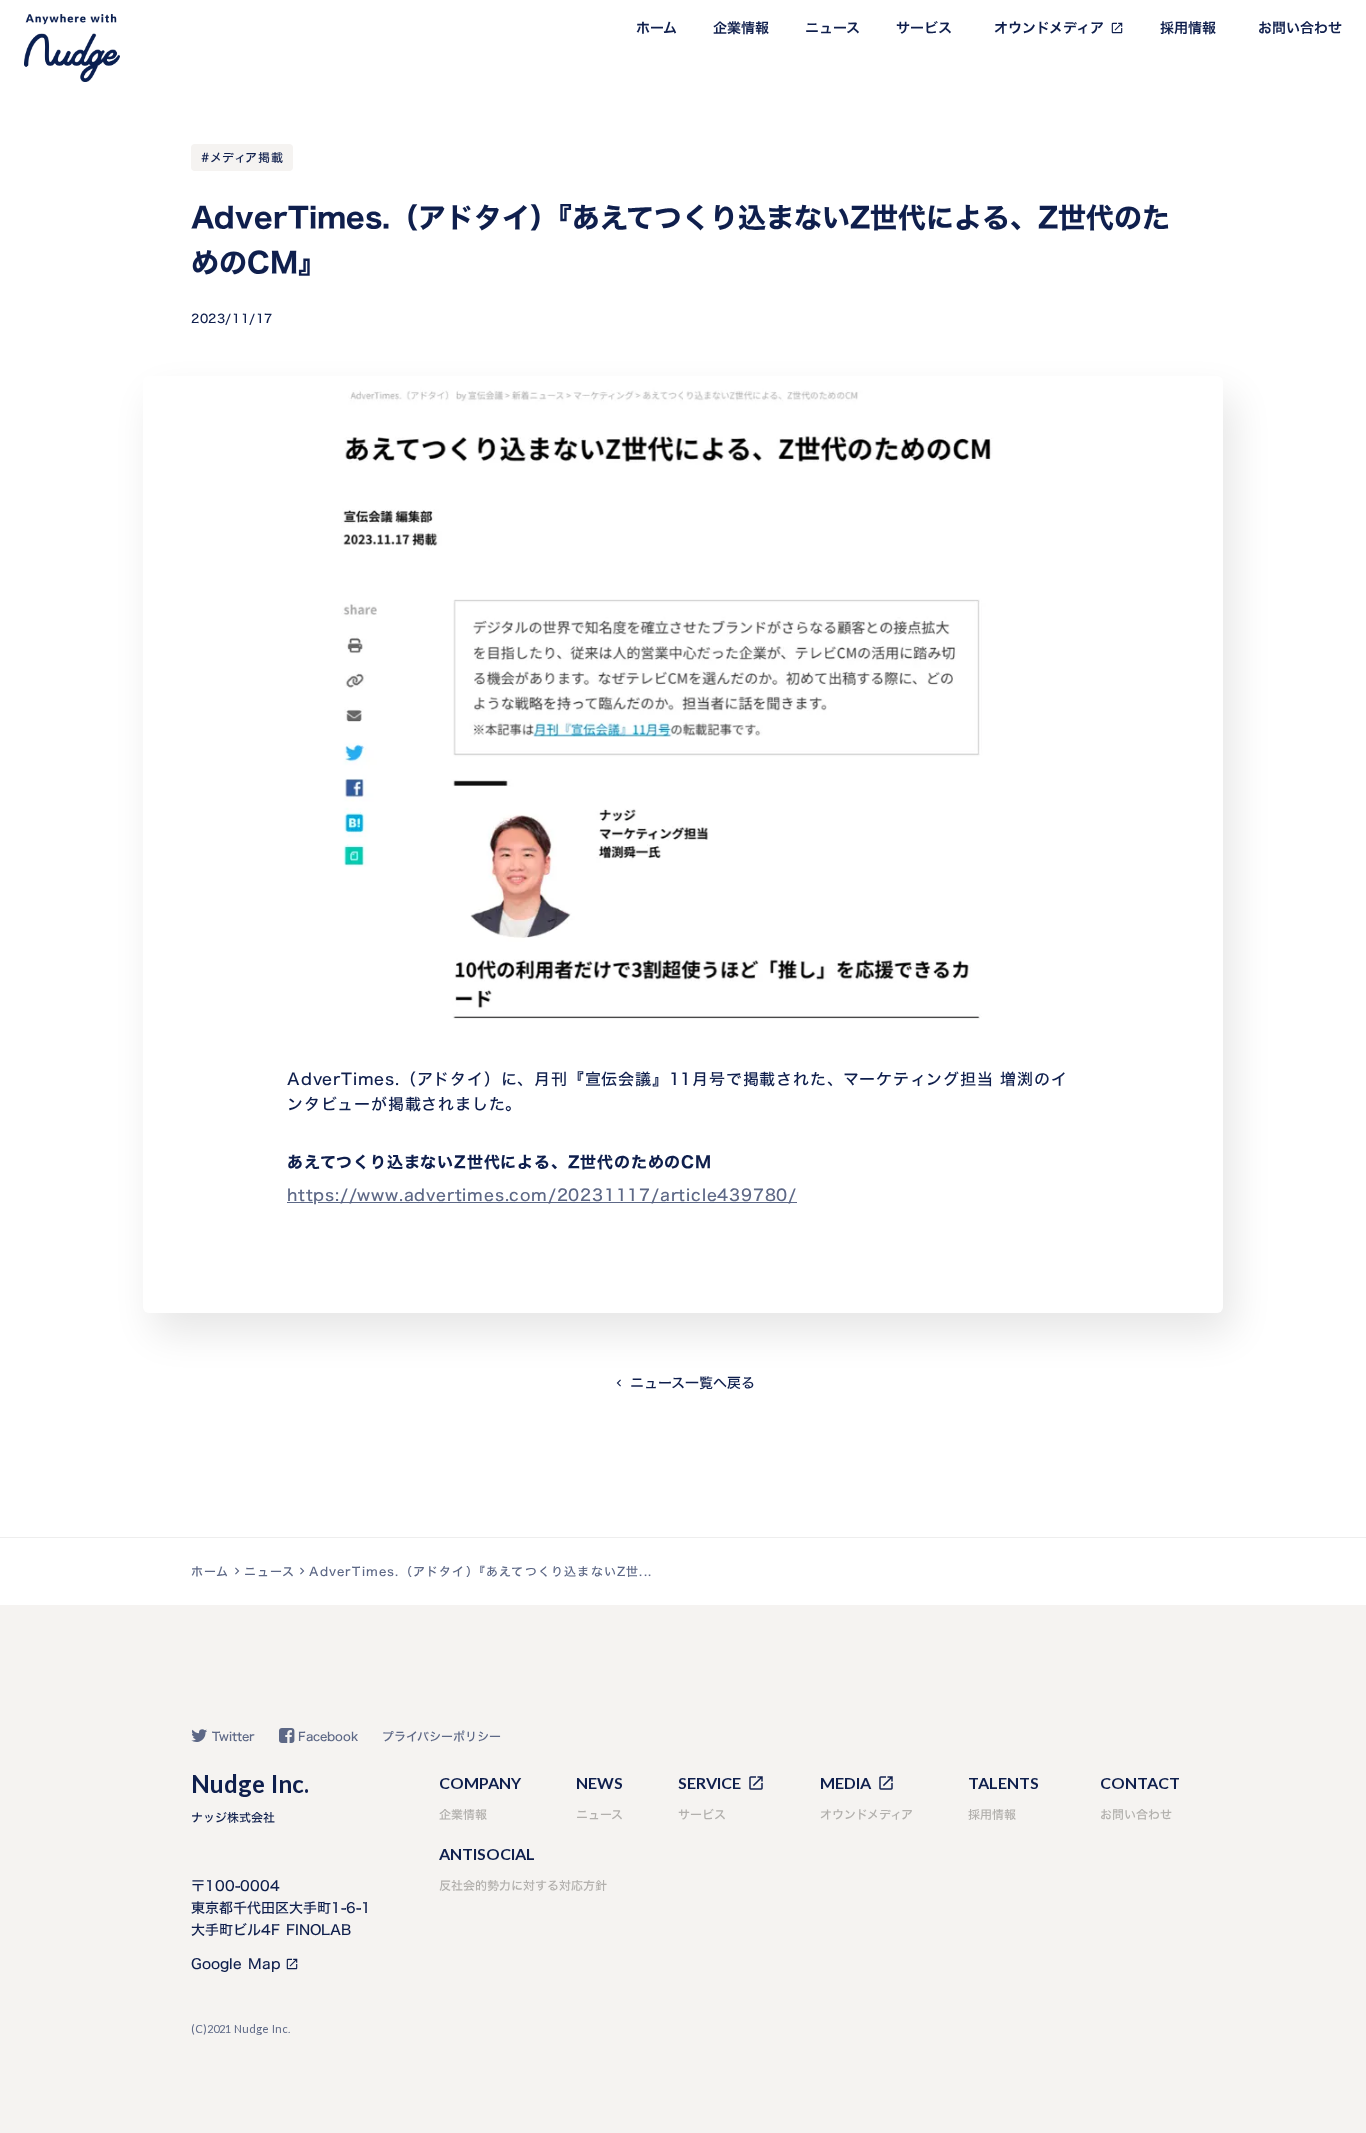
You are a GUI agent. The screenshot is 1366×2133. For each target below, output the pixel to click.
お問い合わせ (1300, 28)
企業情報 (741, 28)
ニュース (832, 28)
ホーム (656, 28)
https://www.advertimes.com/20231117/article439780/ (542, 1195)
